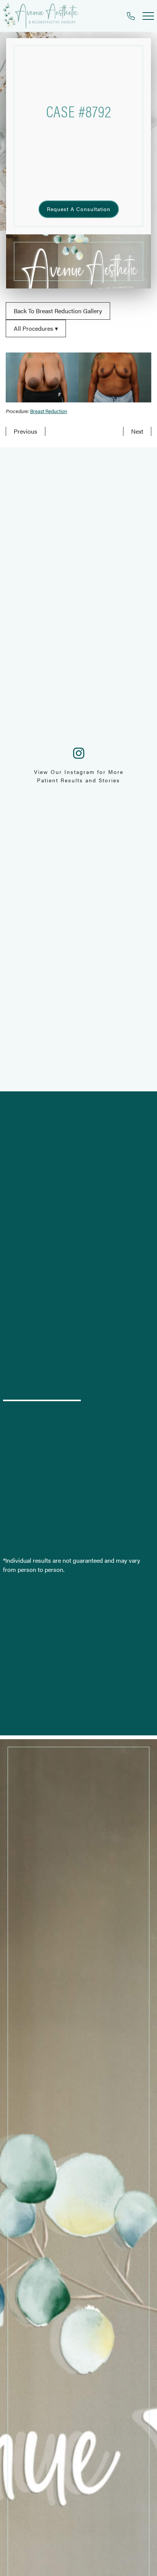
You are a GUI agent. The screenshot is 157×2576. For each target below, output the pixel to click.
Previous (26, 431)
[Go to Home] (41, 16)
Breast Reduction (49, 411)
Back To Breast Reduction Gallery (58, 311)
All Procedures (34, 328)
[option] (78, 377)
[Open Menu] (148, 16)
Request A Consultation (79, 209)
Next (137, 431)
